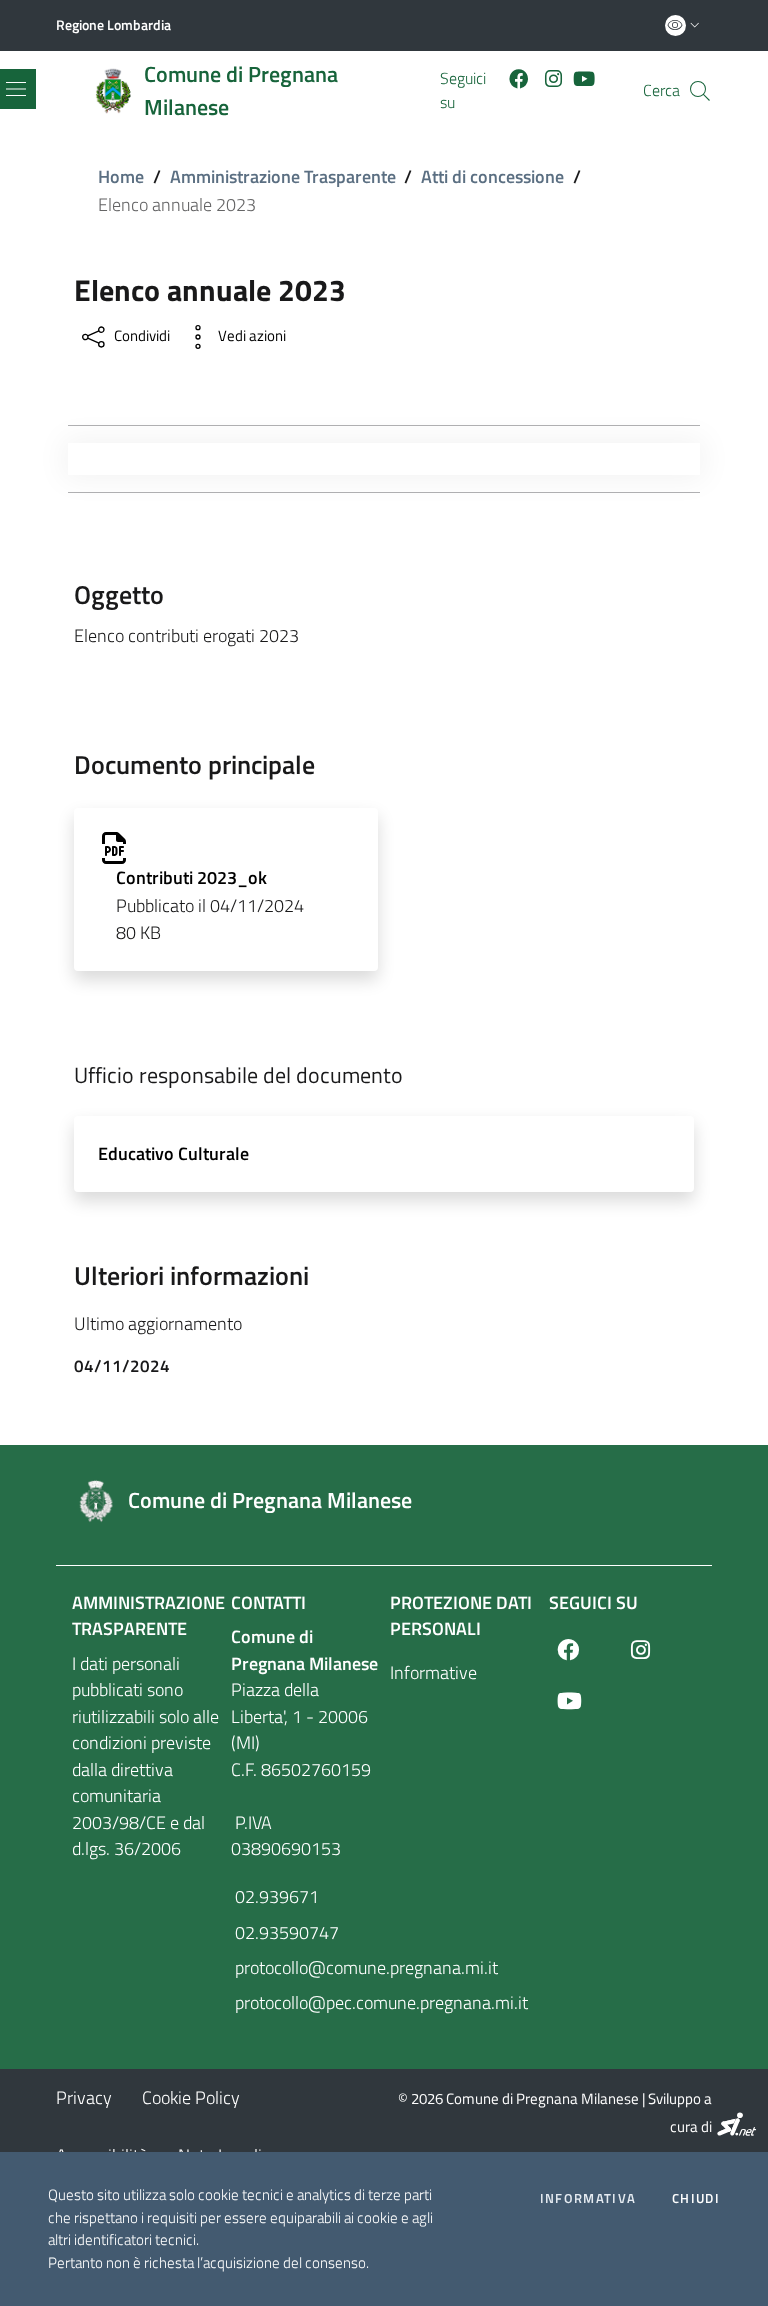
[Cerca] (700, 91)
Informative (433, 1672)
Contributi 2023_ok (191, 877)
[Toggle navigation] (78, 459)
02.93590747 (285, 1932)
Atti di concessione (492, 176)
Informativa (588, 2198)
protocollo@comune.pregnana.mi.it (304, 1967)
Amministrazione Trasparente (283, 176)
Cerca (661, 90)
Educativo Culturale (173, 1153)
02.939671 (275, 1896)
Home (121, 176)
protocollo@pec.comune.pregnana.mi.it (304, 2002)
